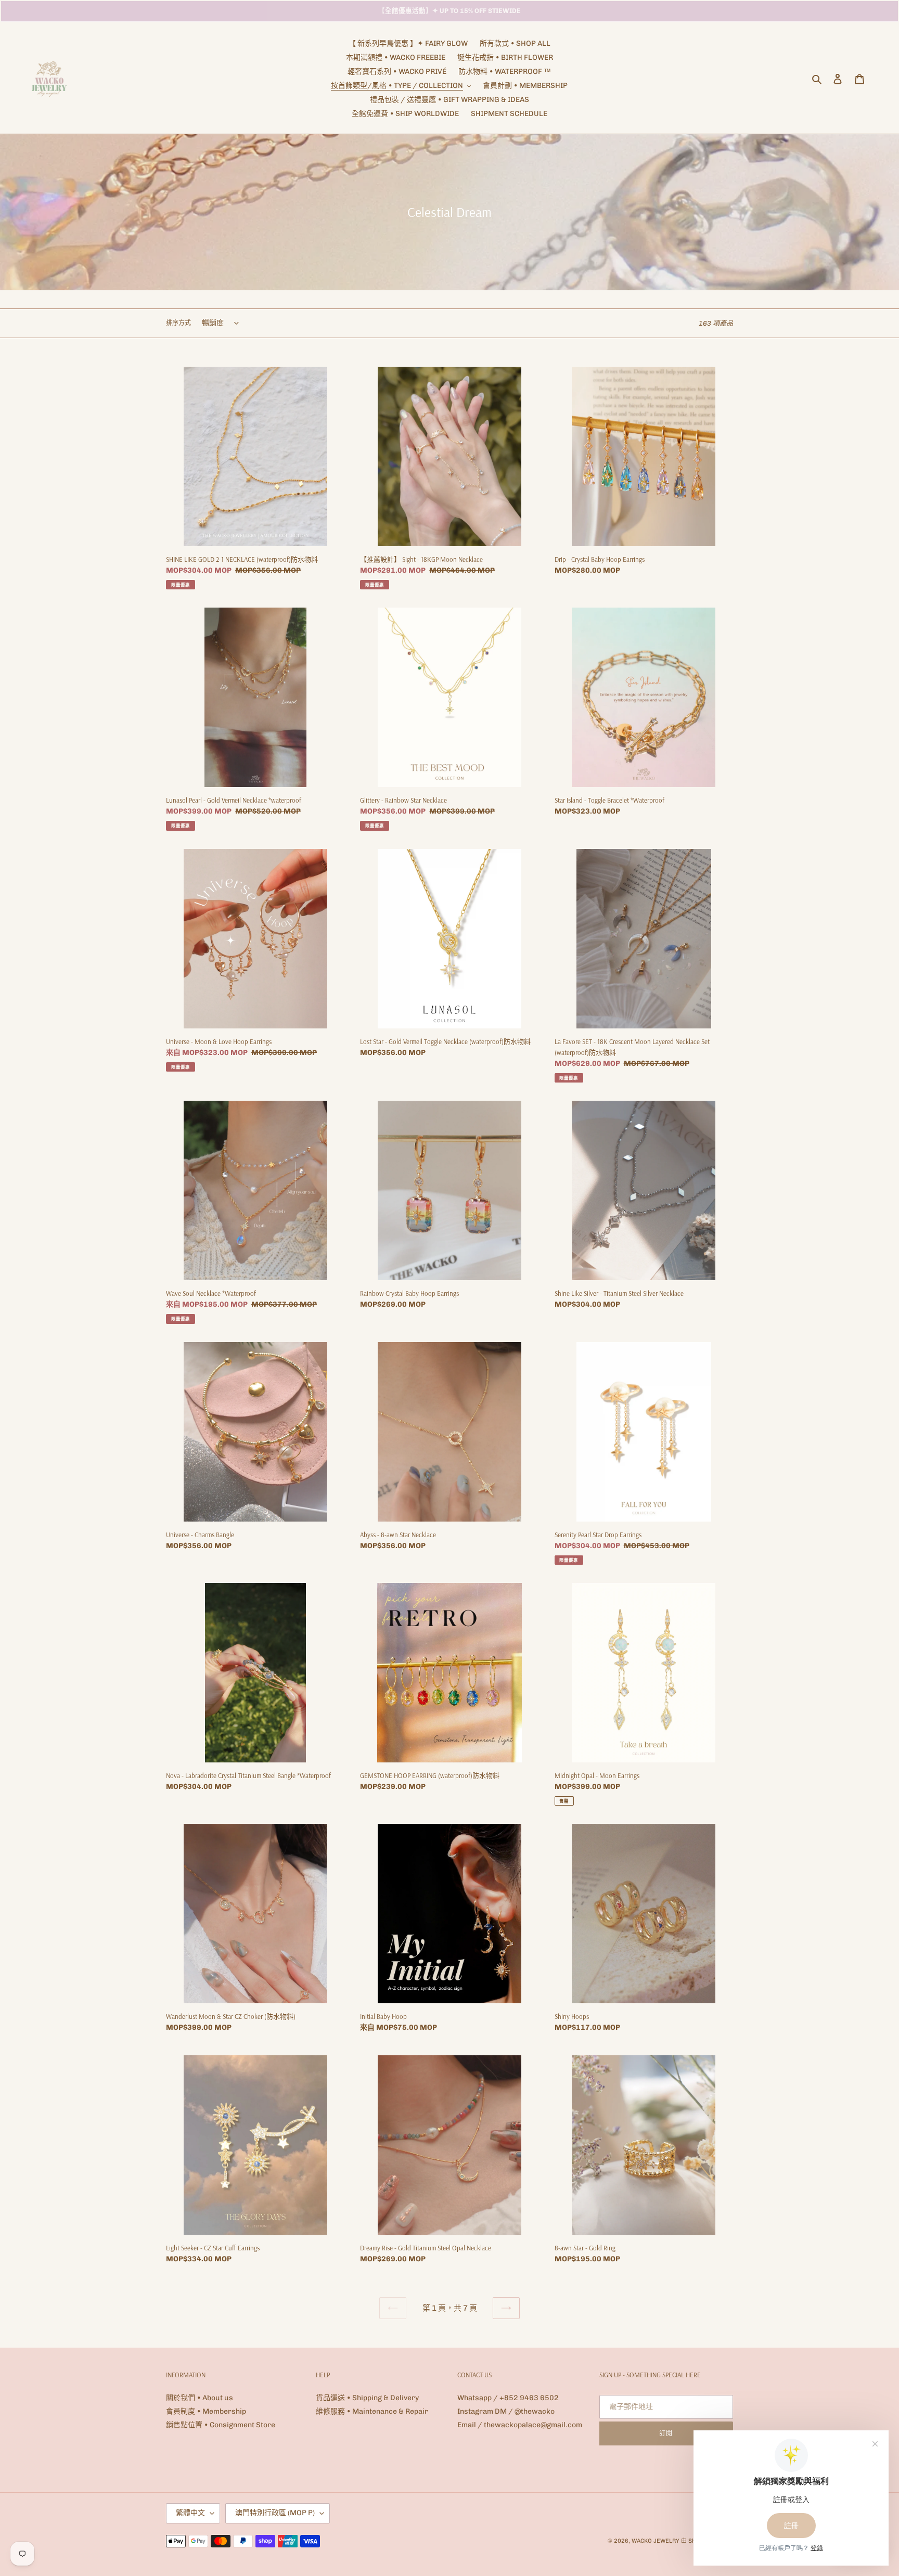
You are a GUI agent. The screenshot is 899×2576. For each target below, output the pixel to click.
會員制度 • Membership (206, 2411)
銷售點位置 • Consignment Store (221, 2425)
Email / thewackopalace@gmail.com (520, 2425)
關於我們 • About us (200, 2398)
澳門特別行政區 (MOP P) (275, 2513)
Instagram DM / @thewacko (506, 2411)
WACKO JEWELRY (656, 2541)
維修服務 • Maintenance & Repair (372, 2411)
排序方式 (178, 323)
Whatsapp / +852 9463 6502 (508, 2398)
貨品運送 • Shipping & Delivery (367, 2398)
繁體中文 (190, 2513)
